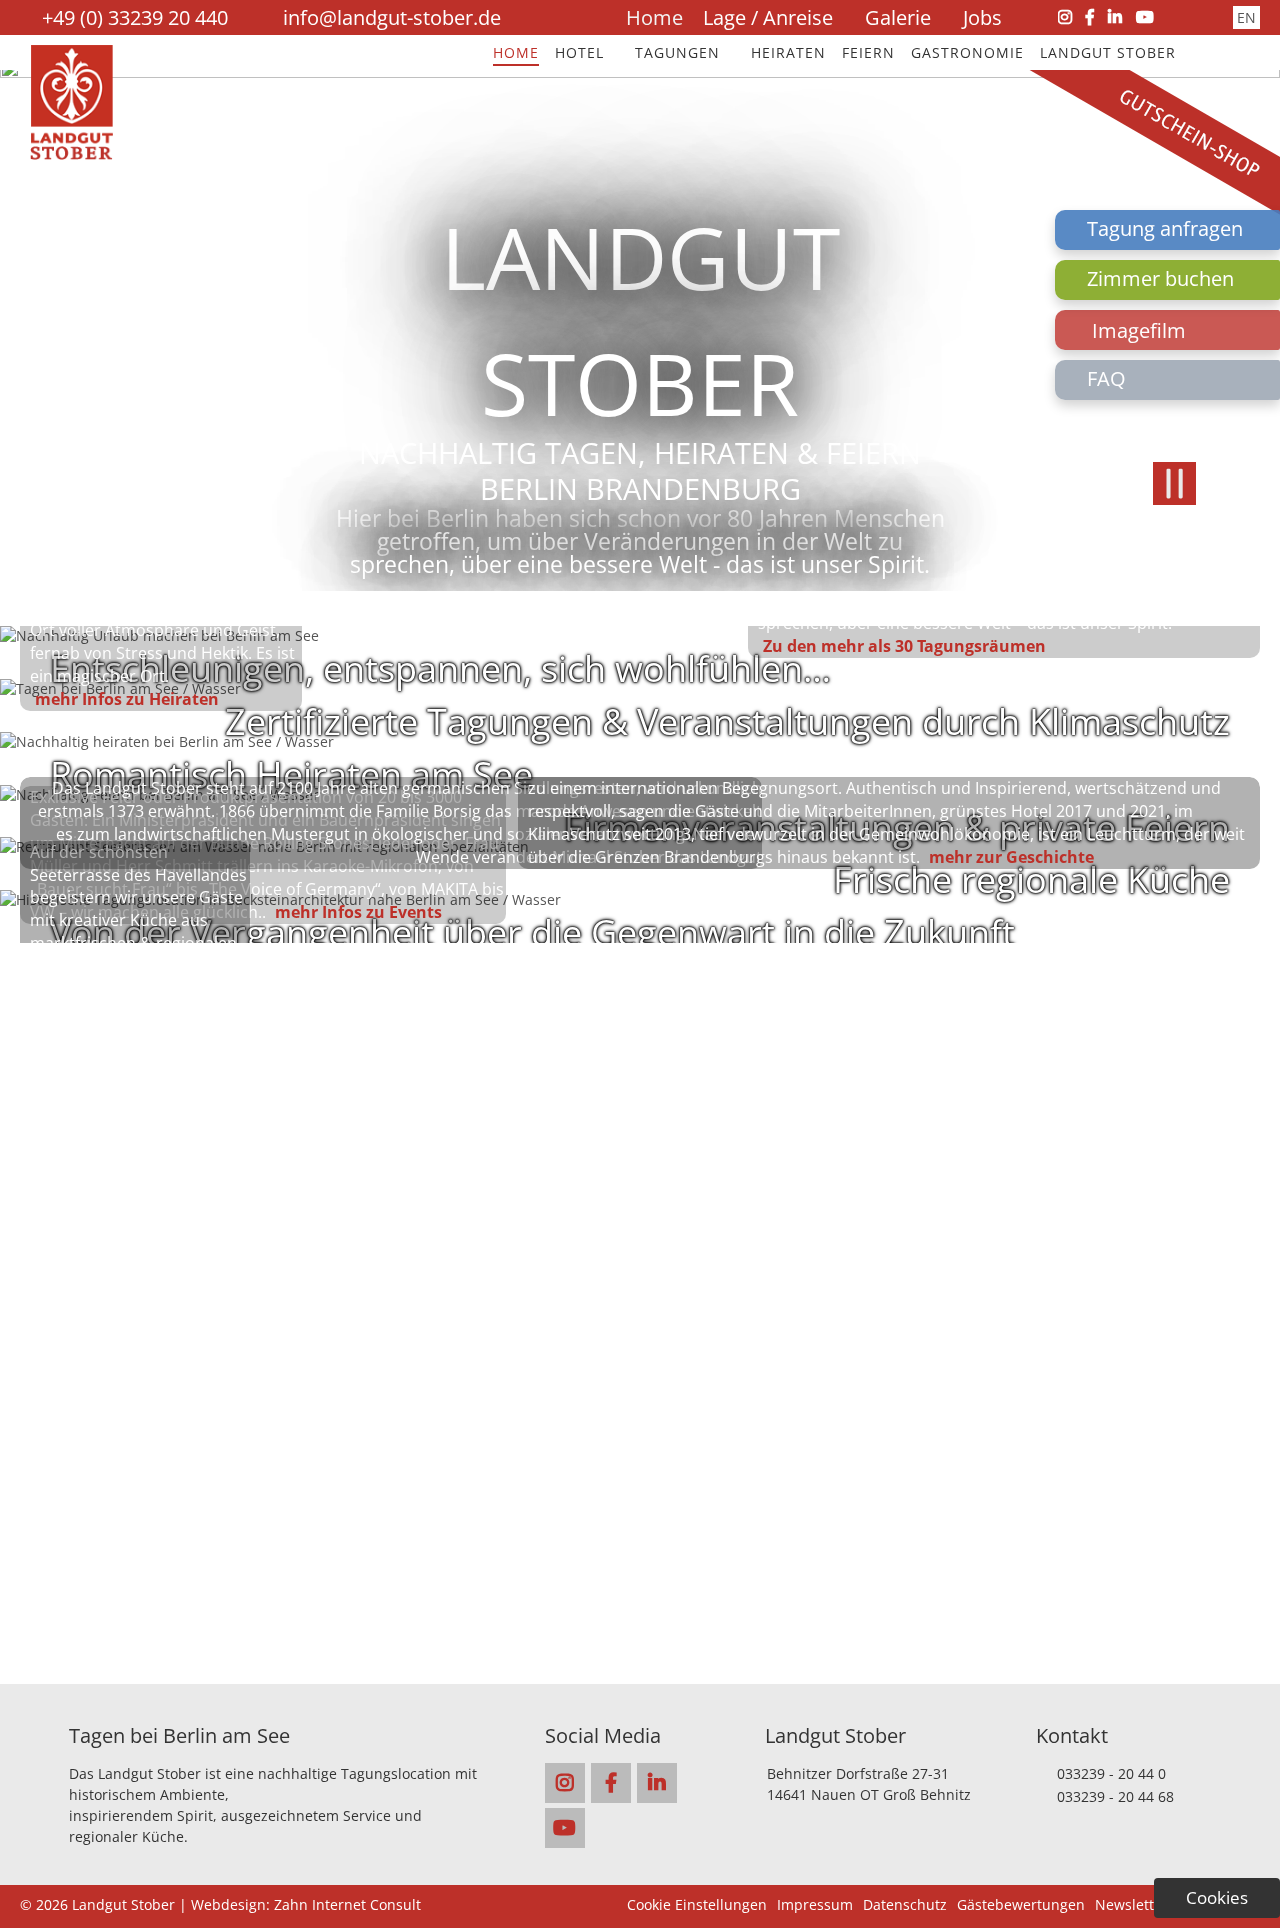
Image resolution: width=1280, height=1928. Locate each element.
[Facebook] (1090, 17)
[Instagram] (1065, 17)
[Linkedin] (1115, 17)
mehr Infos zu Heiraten (127, 699)
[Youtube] (1145, 17)
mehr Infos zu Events (358, 912)
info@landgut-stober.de (392, 17)
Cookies (1217, 1897)
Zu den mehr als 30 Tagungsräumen (904, 646)
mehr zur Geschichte (1011, 857)
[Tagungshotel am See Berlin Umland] (71, 154)
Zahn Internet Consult (347, 1904)
